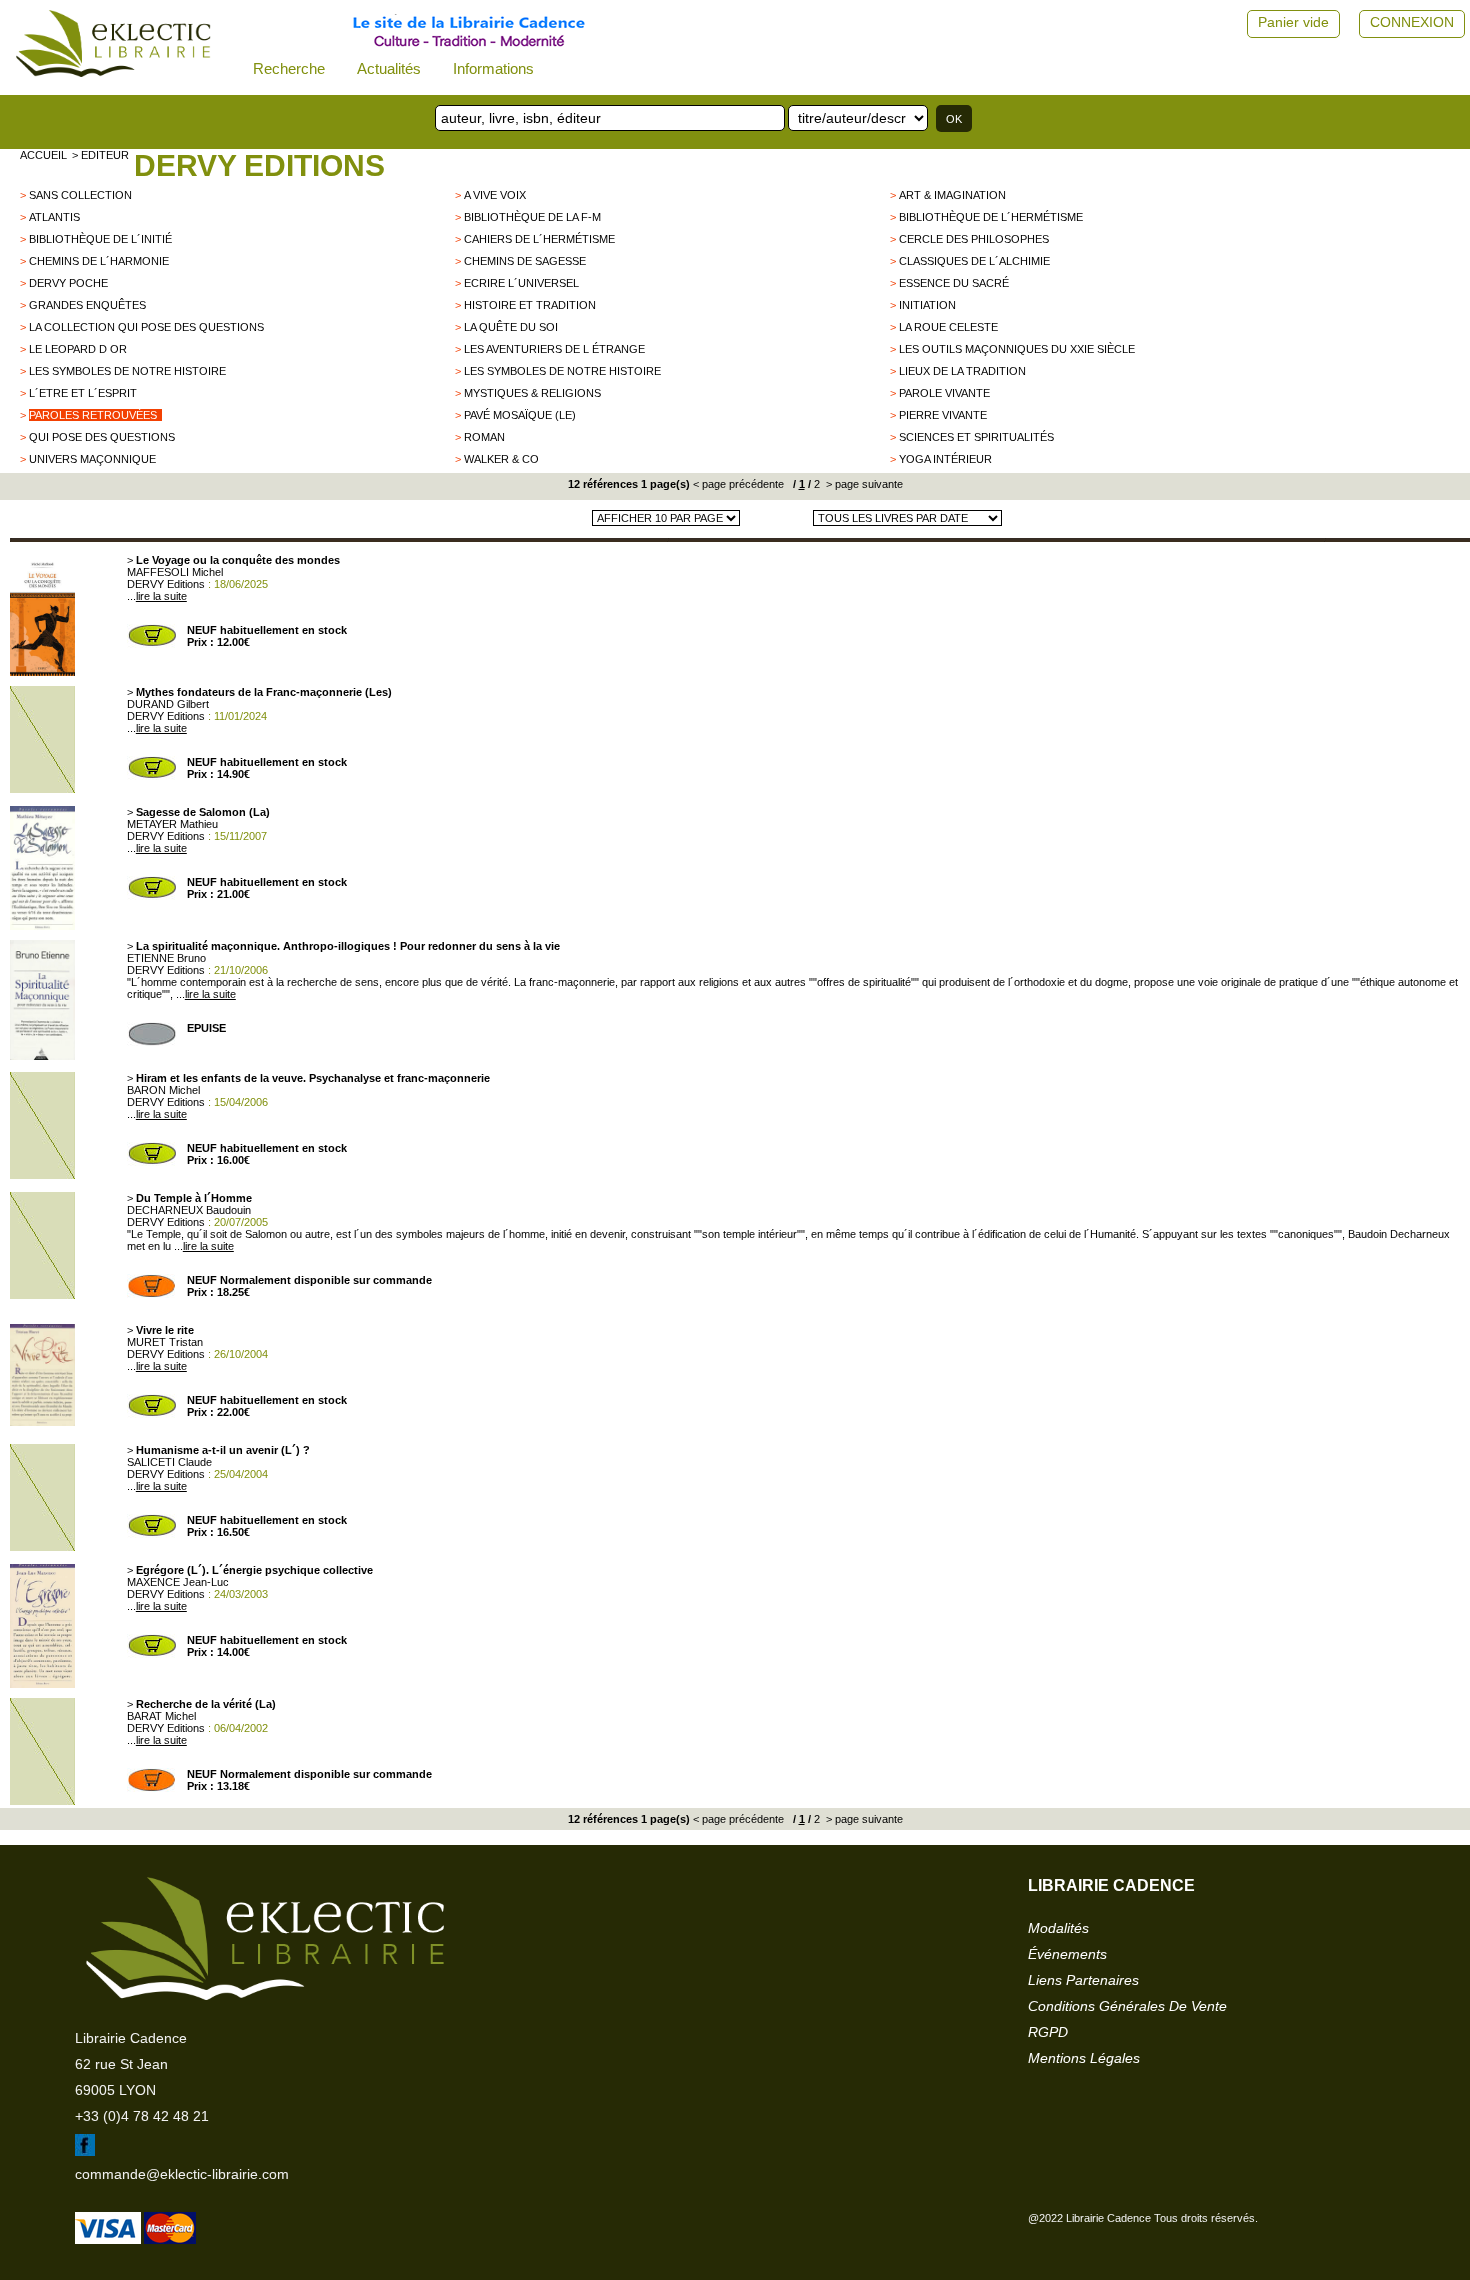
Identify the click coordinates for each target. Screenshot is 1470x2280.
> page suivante (863, 484)
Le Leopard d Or (78, 349)
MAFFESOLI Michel (175, 572)
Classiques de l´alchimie (974, 261)
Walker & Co (501, 459)
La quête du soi (511, 327)
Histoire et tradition (530, 305)
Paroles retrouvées (93, 415)
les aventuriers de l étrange (554, 349)
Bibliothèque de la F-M (532, 217)
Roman (484, 437)
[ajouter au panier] (152, 644)
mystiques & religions (532, 393)
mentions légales (1084, 2058)
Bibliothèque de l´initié (100, 239)
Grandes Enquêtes (87, 305)
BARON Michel (163, 1090)
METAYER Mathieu (172, 824)
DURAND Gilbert (168, 704)
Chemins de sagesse (525, 261)
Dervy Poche (68, 283)
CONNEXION (1412, 22)
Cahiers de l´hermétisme (539, 239)
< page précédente (738, 484)
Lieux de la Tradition (962, 371)
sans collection (80, 195)
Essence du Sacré (954, 283)
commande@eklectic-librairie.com (182, 2174)
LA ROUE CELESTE (948, 327)
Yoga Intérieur (945, 459)
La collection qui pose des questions (146, 327)
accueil (43, 155)
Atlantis (54, 217)
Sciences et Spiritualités (976, 437)
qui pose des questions (102, 437)
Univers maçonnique (92, 459)
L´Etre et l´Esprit (83, 393)
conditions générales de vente (1127, 2006)
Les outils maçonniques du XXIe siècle (1017, 349)
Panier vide (1293, 22)
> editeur (100, 155)
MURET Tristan (165, 1342)
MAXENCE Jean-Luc (178, 1582)
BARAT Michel (161, 1716)
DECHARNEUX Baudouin (189, 1210)
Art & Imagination (952, 195)
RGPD (1048, 2032)
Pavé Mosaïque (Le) (520, 415)
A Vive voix (495, 195)
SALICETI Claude (169, 1462)
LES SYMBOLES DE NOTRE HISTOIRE (127, 371)
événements (1067, 1954)
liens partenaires (1083, 1980)
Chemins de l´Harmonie (99, 261)
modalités (1058, 1928)
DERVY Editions (259, 165)
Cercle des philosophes (974, 239)
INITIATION (927, 305)
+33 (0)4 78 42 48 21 (142, 2116)
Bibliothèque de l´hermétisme (991, 217)
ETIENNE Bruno (166, 958)
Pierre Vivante (943, 415)
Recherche (289, 68)
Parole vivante (944, 393)
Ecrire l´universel (521, 283)
